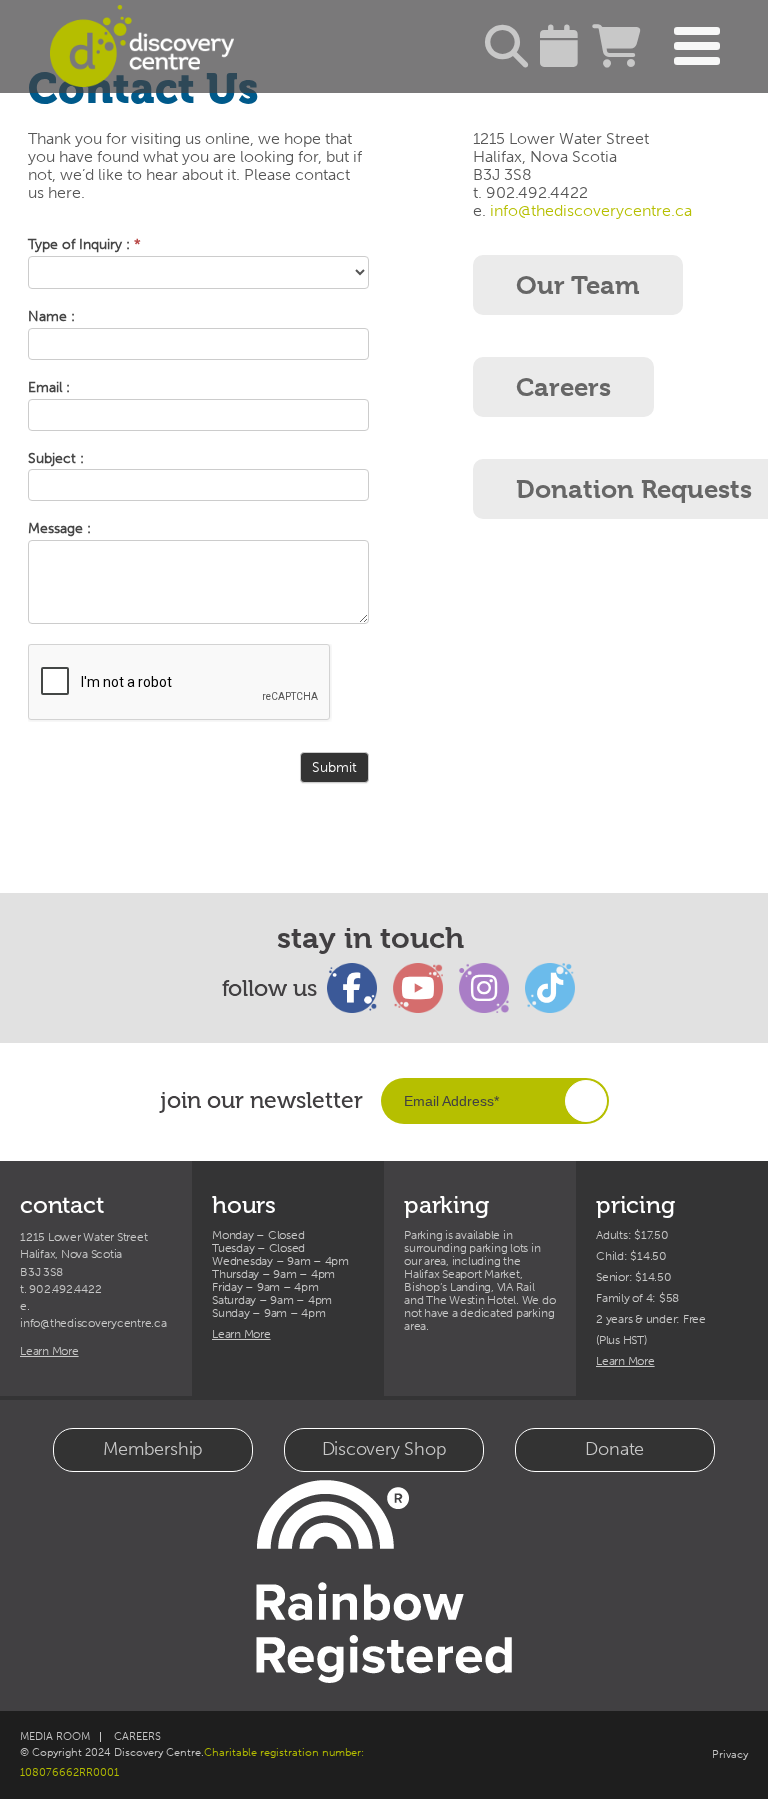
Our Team (578, 285)
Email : (49, 388)
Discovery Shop (384, 1449)
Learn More (49, 1351)
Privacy (730, 1754)
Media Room (55, 1736)
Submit (334, 767)
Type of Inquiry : (84, 245)
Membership (153, 1449)
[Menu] (697, 47)
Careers (563, 387)
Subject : (56, 459)
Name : (51, 317)
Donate (614, 1449)
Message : (59, 529)
